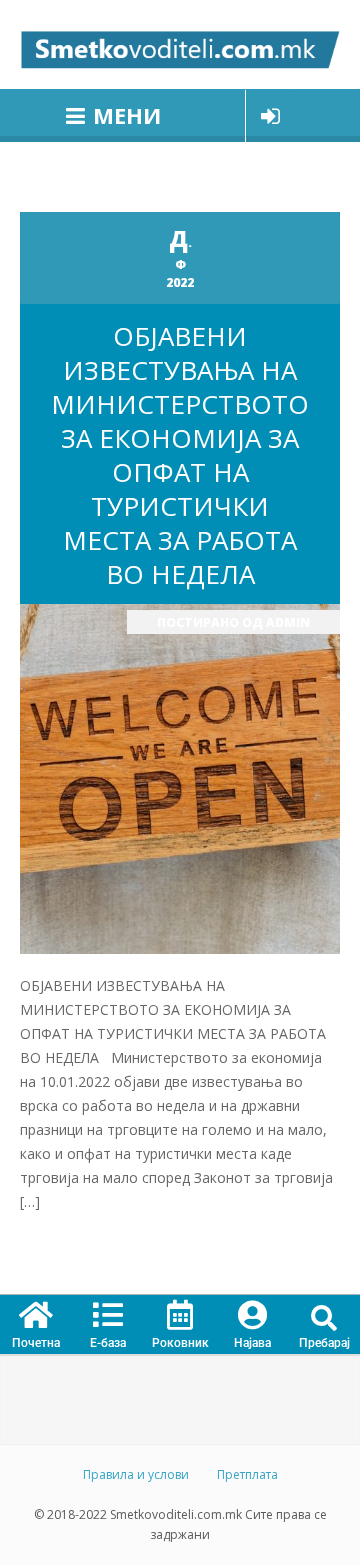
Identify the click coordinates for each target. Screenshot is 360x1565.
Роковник (180, 1343)
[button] (324, 1318)
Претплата (247, 1474)
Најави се (270, 116)
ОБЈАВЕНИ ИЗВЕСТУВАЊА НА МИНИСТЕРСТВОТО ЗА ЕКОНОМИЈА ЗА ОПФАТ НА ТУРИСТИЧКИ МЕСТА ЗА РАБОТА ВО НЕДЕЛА (180, 455)
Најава (252, 1343)
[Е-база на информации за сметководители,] (180, 44)
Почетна (36, 1343)
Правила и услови (136, 1474)
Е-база (108, 1343)
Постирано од (233, 622)
